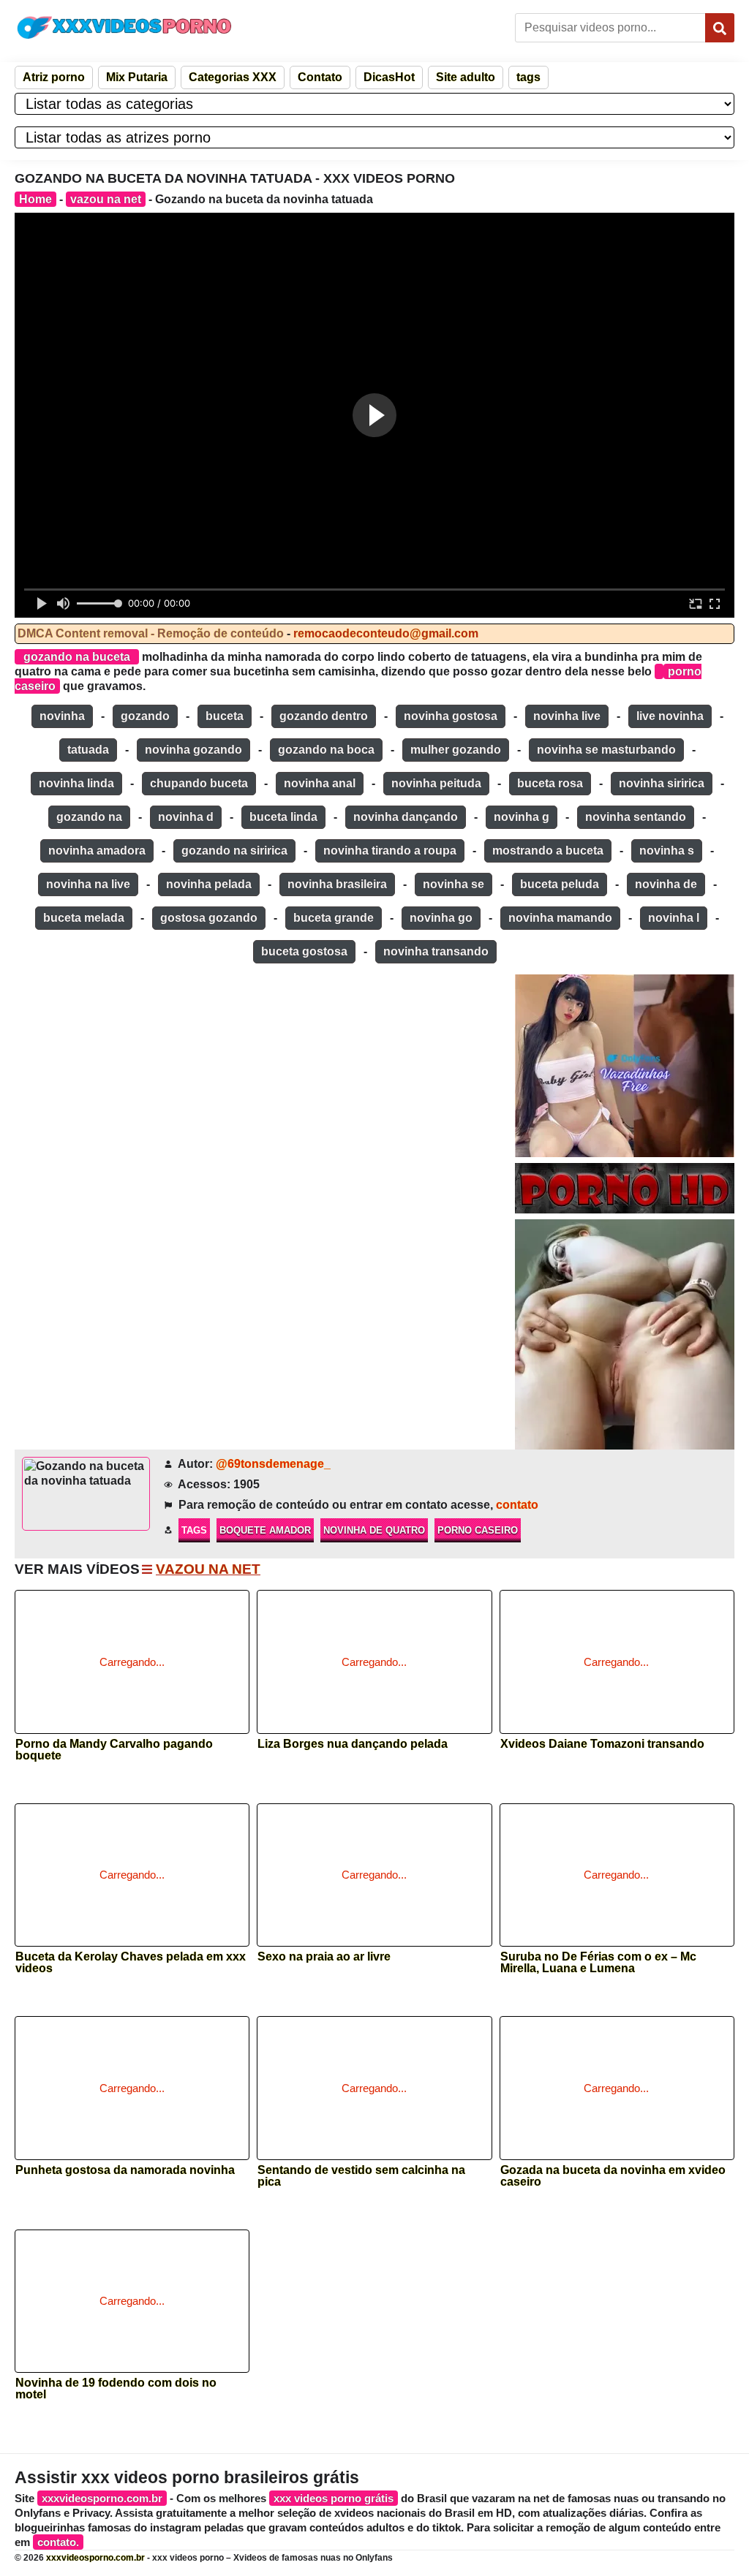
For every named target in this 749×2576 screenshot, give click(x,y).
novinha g (522, 817)
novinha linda (76, 783)
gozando (145, 716)
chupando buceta (199, 783)
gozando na (89, 817)
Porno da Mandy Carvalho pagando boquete (114, 1750)
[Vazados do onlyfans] (625, 1066)
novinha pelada (209, 884)
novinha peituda (436, 783)
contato (517, 1505)
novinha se (453, 884)
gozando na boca (326, 750)
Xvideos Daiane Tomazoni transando (602, 1744)
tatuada (88, 750)
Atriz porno (54, 77)
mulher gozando (456, 750)
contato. (58, 2542)
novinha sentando (636, 817)
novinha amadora (97, 851)
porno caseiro (478, 1530)
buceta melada (84, 918)
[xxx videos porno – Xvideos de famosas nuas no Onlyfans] (124, 27)
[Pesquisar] (720, 28)
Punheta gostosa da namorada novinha (125, 2170)
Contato (320, 77)
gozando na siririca (234, 851)
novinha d (186, 817)
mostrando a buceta (548, 851)
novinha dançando (406, 817)
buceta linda (283, 817)
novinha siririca (662, 783)
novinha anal (320, 783)
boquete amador (265, 1530)
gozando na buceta (77, 657)
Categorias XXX (233, 77)
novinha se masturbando (606, 750)
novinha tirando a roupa (390, 851)
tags (528, 77)
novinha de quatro (374, 1530)
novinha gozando (193, 750)
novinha (62, 716)
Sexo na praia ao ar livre (324, 1957)
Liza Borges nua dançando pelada (353, 1744)
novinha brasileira (337, 884)
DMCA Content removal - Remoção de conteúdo (151, 633)
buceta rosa (550, 783)
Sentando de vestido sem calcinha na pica (361, 2176)
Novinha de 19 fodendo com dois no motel (116, 2389)
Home (35, 199)
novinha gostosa (451, 716)
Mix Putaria (137, 77)
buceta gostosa (304, 951)
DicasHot (389, 77)
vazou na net (106, 199)
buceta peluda (560, 884)
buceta (225, 716)
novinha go (441, 918)
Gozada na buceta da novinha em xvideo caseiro (613, 2176)
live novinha (670, 716)
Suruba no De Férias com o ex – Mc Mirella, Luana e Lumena (598, 1963)
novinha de (666, 884)
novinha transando (436, 951)
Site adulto (466, 77)
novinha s (667, 851)
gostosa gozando (209, 918)
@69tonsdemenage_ (273, 1464)
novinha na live (88, 884)
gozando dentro (324, 716)
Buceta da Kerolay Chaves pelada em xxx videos (131, 1963)
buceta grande (334, 918)
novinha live (567, 716)
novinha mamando (560, 918)
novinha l (674, 918)
